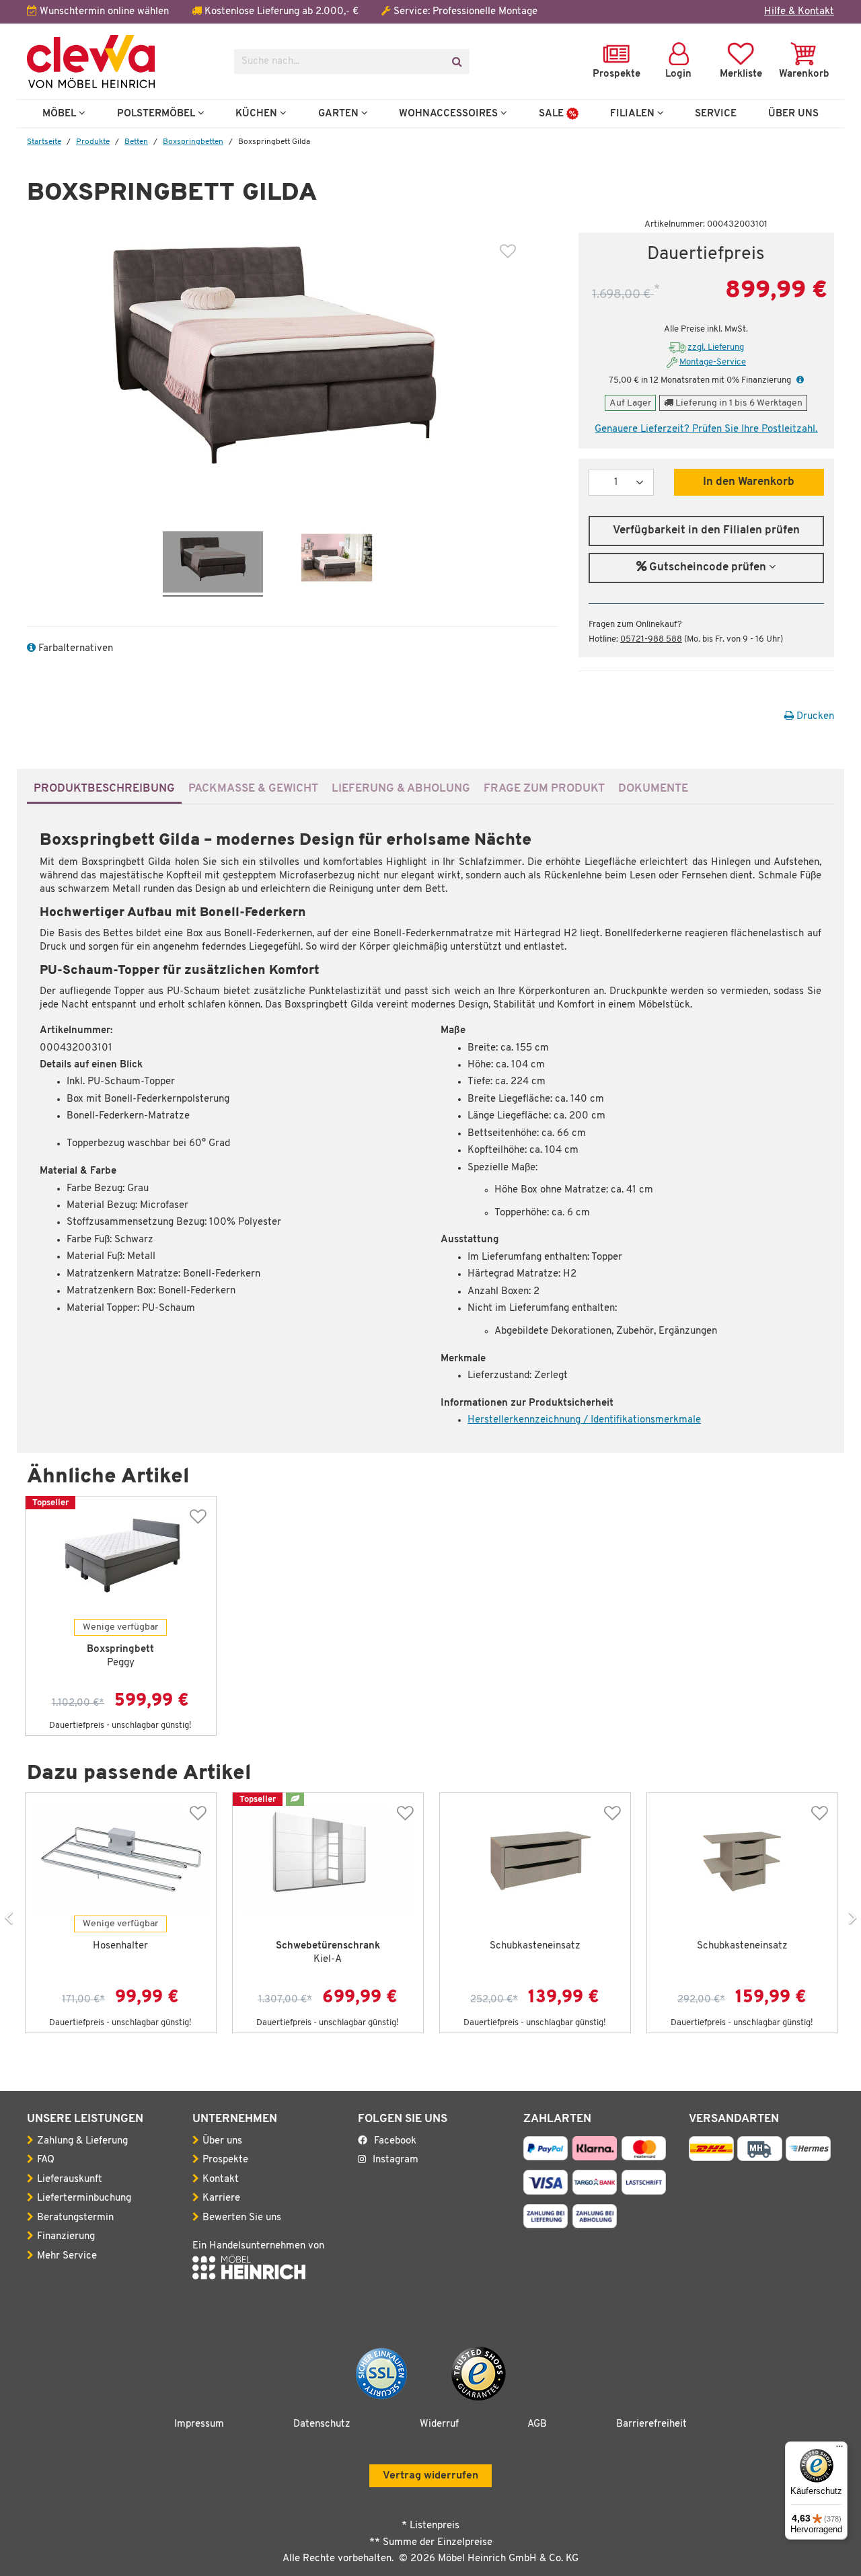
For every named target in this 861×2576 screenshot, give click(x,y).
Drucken (814, 717)
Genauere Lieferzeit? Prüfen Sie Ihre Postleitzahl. (706, 429)
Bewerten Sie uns (242, 2218)
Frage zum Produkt (544, 789)
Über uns (222, 2141)
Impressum (199, 2424)
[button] (798, 380)
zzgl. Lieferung (716, 347)
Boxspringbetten (193, 142)
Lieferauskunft (70, 2180)
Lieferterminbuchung (84, 2198)
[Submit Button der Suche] (456, 62)
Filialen (634, 114)
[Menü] (839, 2450)
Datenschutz (322, 2424)
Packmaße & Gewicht (253, 789)
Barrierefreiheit (651, 2424)
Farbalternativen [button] (74, 649)
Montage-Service (713, 362)
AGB (537, 2424)
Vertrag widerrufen (430, 2476)
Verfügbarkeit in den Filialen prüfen (706, 531)
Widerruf (439, 2424)
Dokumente (653, 789)
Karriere (221, 2198)
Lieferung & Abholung (401, 789)
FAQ (46, 2160)
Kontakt (221, 2180)
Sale (553, 114)
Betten (136, 142)
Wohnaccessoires (450, 114)
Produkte (93, 142)
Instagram (396, 2160)
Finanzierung (66, 2237)
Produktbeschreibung (104, 789)
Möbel (61, 114)
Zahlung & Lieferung (82, 2141)
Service (716, 114)
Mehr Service (67, 2256)
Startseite (44, 142)
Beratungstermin (75, 2218)
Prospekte (225, 2160)
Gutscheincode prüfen (708, 568)
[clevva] (120, 62)
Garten (340, 114)
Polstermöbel (157, 114)
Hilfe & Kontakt (799, 12)
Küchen (258, 114)
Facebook (395, 2141)
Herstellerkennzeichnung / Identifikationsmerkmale (584, 1420)
